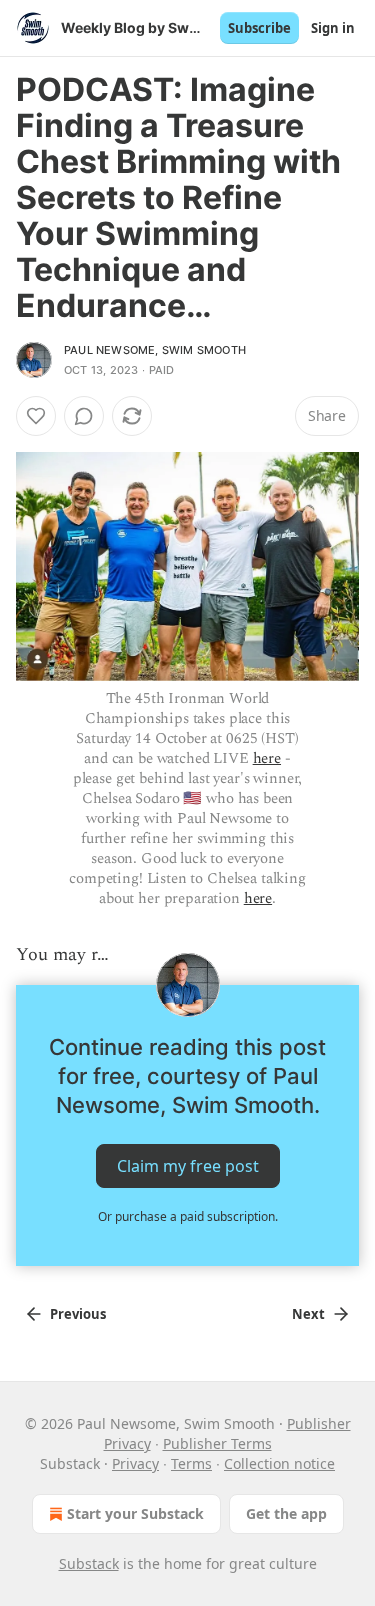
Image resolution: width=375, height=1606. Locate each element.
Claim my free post (188, 1166)
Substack (89, 1563)
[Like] (36, 416)
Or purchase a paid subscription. (188, 1216)
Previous (78, 1314)
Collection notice (279, 1463)
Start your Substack (135, 1513)
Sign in (333, 28)
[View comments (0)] (84, 416)
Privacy (135, 1463)
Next (308, 1314)
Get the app (286, 1513)
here (267, 758)
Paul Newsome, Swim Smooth (155, 350)
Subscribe (259, 28)
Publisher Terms (217, 1443)
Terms (191, 1463)
